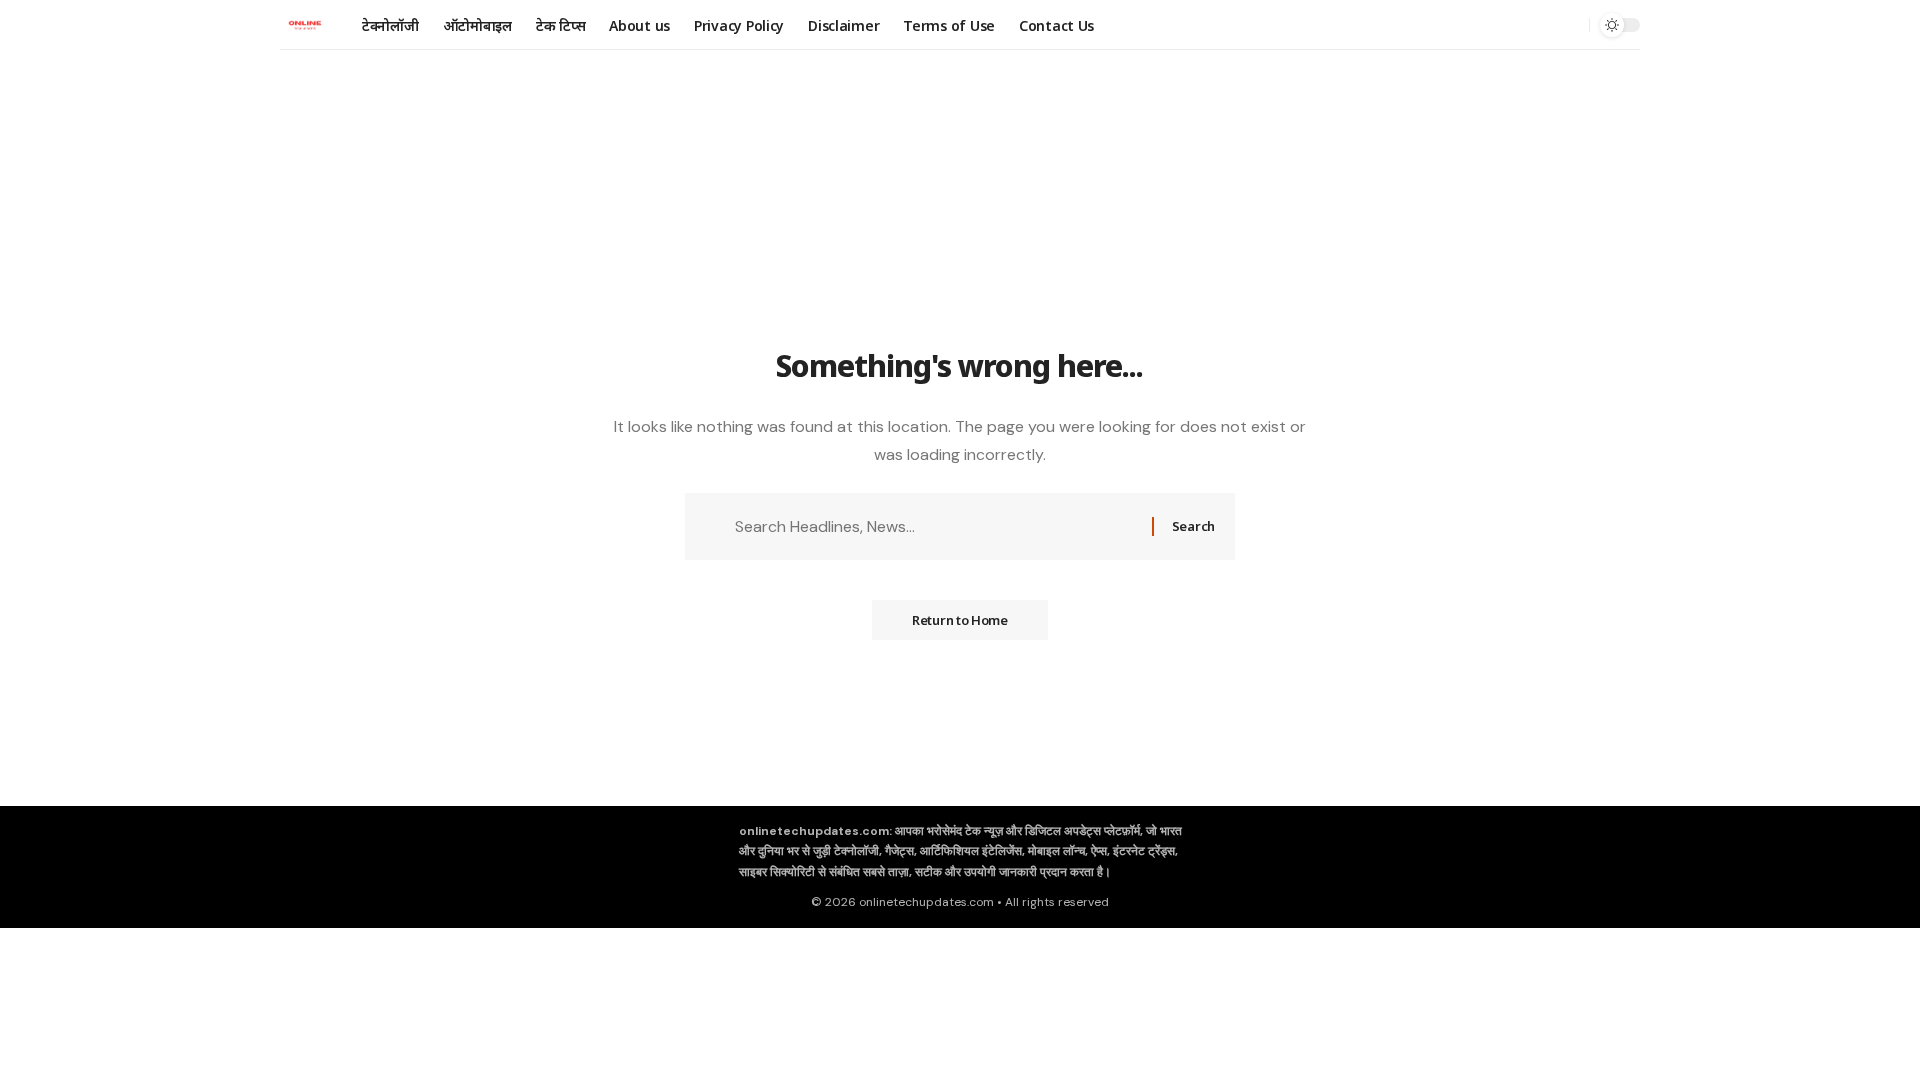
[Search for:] (936, 526)
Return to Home (960, 620)
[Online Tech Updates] (305, 25)
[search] (1569, 25)
